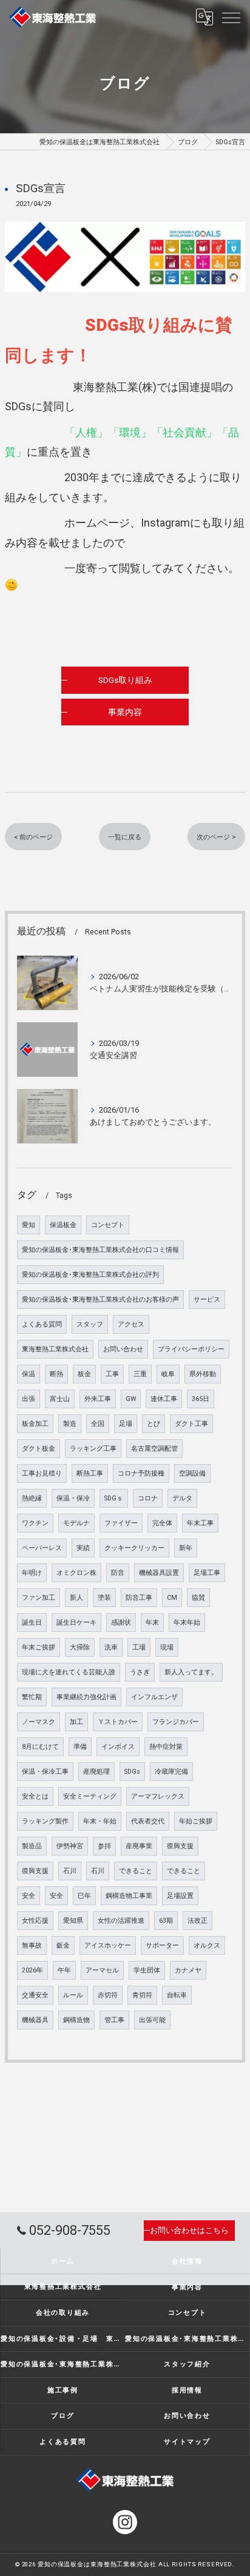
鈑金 (63, 1945)
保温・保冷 (73, 1498)
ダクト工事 (191, 1424)
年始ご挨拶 (196, 1821)
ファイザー (121, 1523)
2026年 (32, 1970)
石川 (70, 1871)
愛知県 (73, 1921)
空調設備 (192, 1473)
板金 (84, 1374)
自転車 (177, 1995)
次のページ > (216, 837)
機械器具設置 (159, 1573)
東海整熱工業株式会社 (55, 1349)
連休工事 (164, 1399)
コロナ (148, 1498)
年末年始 (187, 1622)
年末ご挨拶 (39, 1647)
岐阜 (168, 1374)
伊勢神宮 (70, 1846)
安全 (29, 1896)
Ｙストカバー (118, 1722)
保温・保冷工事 (45, 1772)
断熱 (56, 1374)
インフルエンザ (154, 1697)
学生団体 (147, 1970)
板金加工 (35, 1424)
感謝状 (121, 1622)
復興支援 (180, 1846)
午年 (64, 1970)
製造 (70, 1424)
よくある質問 (42, 1324)
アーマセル (102, 1970)
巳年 (84, 1896)
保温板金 (63, 1225)
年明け (32, 1573)
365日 (201, 1399)
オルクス (207, 1945)
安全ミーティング (90, 1796)
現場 (167, 1647)
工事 (112, 1374)
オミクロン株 (76, 1573)
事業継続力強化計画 (86, 1697)
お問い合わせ (123, 1349)
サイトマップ (187, 2441)
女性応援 (35, 1921)
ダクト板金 (39, 1449)
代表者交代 (148, 1821)
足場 (126, 1424)
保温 (29, 1374)
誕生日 (32, 1622)
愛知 (29, 1225)
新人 (76, 1598)
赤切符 (108, 1995)
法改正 (198, 1921)
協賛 (198, 1598)
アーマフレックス (158, 1796)
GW (131, 1399)
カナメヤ (188, 1970)
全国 (98, 1424)
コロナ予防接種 (141, 1473)
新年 (186, 1548)
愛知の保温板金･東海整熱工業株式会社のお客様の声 (100, 1300)
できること (136, 1871)
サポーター (162, 1945)
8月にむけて (40, 1747)
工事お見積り (42, 1473)
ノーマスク (39, 1722)
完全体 (162, 1523)
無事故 (32, 1945)
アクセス (131, 1324)
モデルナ (76, 1523)
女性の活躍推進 (121, 1921)
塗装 (104, 1598)
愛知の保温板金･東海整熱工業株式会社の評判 (90, 1275)
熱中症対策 (166, 1747)
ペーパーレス (42, 1548)
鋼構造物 (76, 2020)
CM (172, 1598)
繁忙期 (32, 1697)
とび (154, 1424)
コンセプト (108, 1225)
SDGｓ (114, 1498)
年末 (152, 1622)
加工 (76, 1722)
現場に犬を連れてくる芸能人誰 (69, 1672)
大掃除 (80, 1647)
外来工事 (98, 1399)
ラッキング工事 (93, 1449)
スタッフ (90, 1324)
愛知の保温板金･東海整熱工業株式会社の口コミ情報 (100, 1250)
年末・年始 (100, 1821)
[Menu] (231, 17)
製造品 (32, 1846)
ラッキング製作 (45, 1821)
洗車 (111, 1647)
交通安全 (35, 1995)
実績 (83, 1548)
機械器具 (35, 2020)
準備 (80, 1747)
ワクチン (35, 1523)
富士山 (60, 1399)
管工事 (114, 2020)
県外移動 (203, 1374)
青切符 (142, 1995)
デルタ (182, 1498)
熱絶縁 (32, 1498)
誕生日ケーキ (76, 1622)
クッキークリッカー (134, 1548)
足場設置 (180, 1896)
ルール (73, 1995)
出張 (29, 1399)
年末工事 (200, 1523)
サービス (207, 1300)
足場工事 (207, 1573)
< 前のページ (33, 837)
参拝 (104, 1846)
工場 (139, 1647)
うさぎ (140, 1672)
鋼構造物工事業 (129, 1896)
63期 (166, 1921)
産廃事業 (139, 1846)
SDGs (132, 1772)
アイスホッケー (108, 1945)
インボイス (118, 1747)
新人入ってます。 (191, 1672)
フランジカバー (176, 1722)
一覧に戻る (125, 837)
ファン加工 (39, 1598)
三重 (140, 1374)
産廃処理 (96, 1772)
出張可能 (152, 2020)
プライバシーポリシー (191, 1349)
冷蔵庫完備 (171, 1772)
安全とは (35, 1796)
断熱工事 (90, 1473)
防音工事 (139, 1598)
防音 (118, 1573)
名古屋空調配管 (154, 1449)
